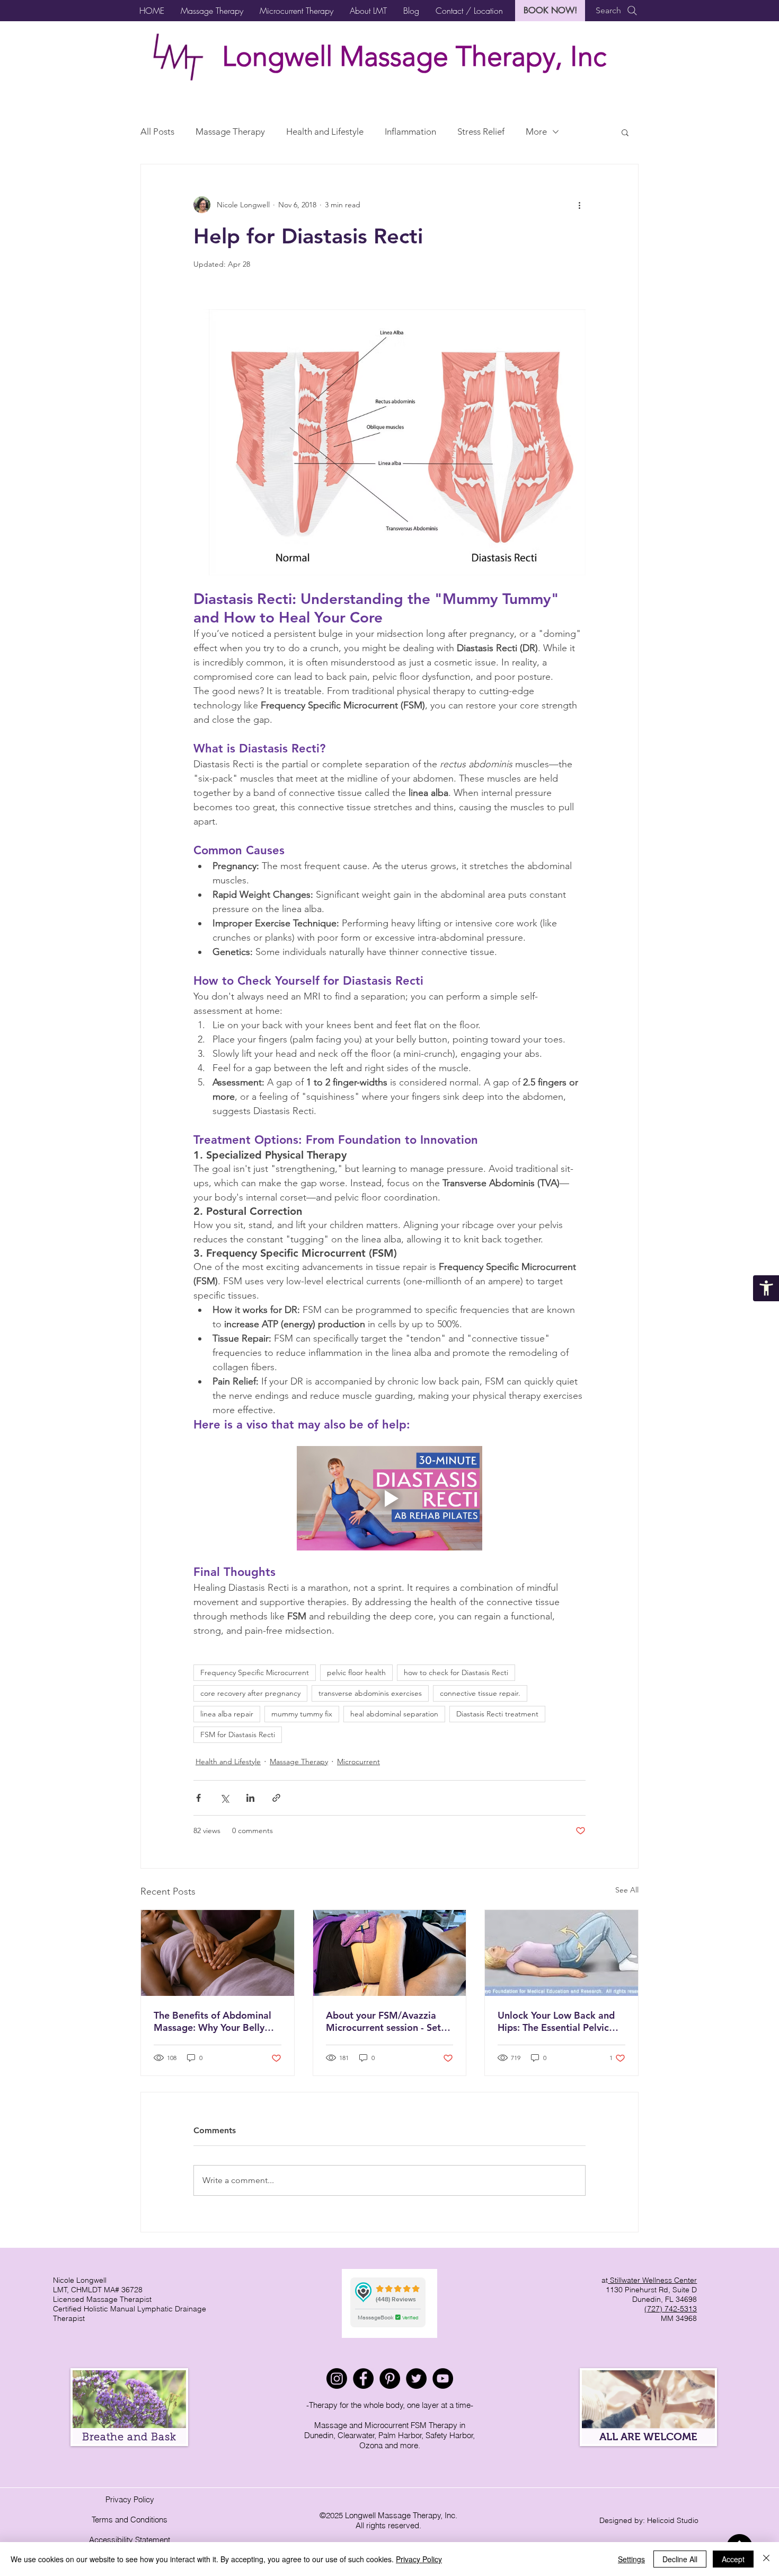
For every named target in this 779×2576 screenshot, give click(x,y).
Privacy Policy (130, 2499)
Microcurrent (358, 1762)
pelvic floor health (356, 1672)
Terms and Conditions (130, 2520)
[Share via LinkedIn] (250, 1798)
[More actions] (579, 205)
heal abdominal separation (394, 1714)
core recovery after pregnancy (250, 1693)
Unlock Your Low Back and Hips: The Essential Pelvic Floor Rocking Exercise (556, 2021)
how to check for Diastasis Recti (456, 1672)
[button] (212, 11)
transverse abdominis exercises (370, 1693)
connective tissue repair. (480, 1693)
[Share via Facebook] (198, 1798)
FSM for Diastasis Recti (238, 1734)
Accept (733, 2559)
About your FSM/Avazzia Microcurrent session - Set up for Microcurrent (383, 2021)
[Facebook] (363, 2378)
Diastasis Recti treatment (497, 1714)
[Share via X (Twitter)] (224, 1798)
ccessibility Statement (132, 2540)
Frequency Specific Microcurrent (255, 1672)
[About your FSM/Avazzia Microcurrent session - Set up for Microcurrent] (390, 1953)
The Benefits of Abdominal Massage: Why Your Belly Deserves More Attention (213, 2021)
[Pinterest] (390, 2378)
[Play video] (389, 1498)
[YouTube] (443, 2378)
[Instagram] (337, 2378)
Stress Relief (481, 132)
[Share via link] (276, 1798)
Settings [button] (631, 2559)
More (536, 132)
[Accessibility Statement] (766, 1288)
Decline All (680, 2559)
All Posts (157, 132)
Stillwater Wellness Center (652, 2280)
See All (627, 1890)
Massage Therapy (230, 132)
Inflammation (410, 132)
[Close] (766, 2559)
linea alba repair (227, 1714)
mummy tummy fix (302, 1714)
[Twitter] (416, 2378)
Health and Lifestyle (325, 132)
